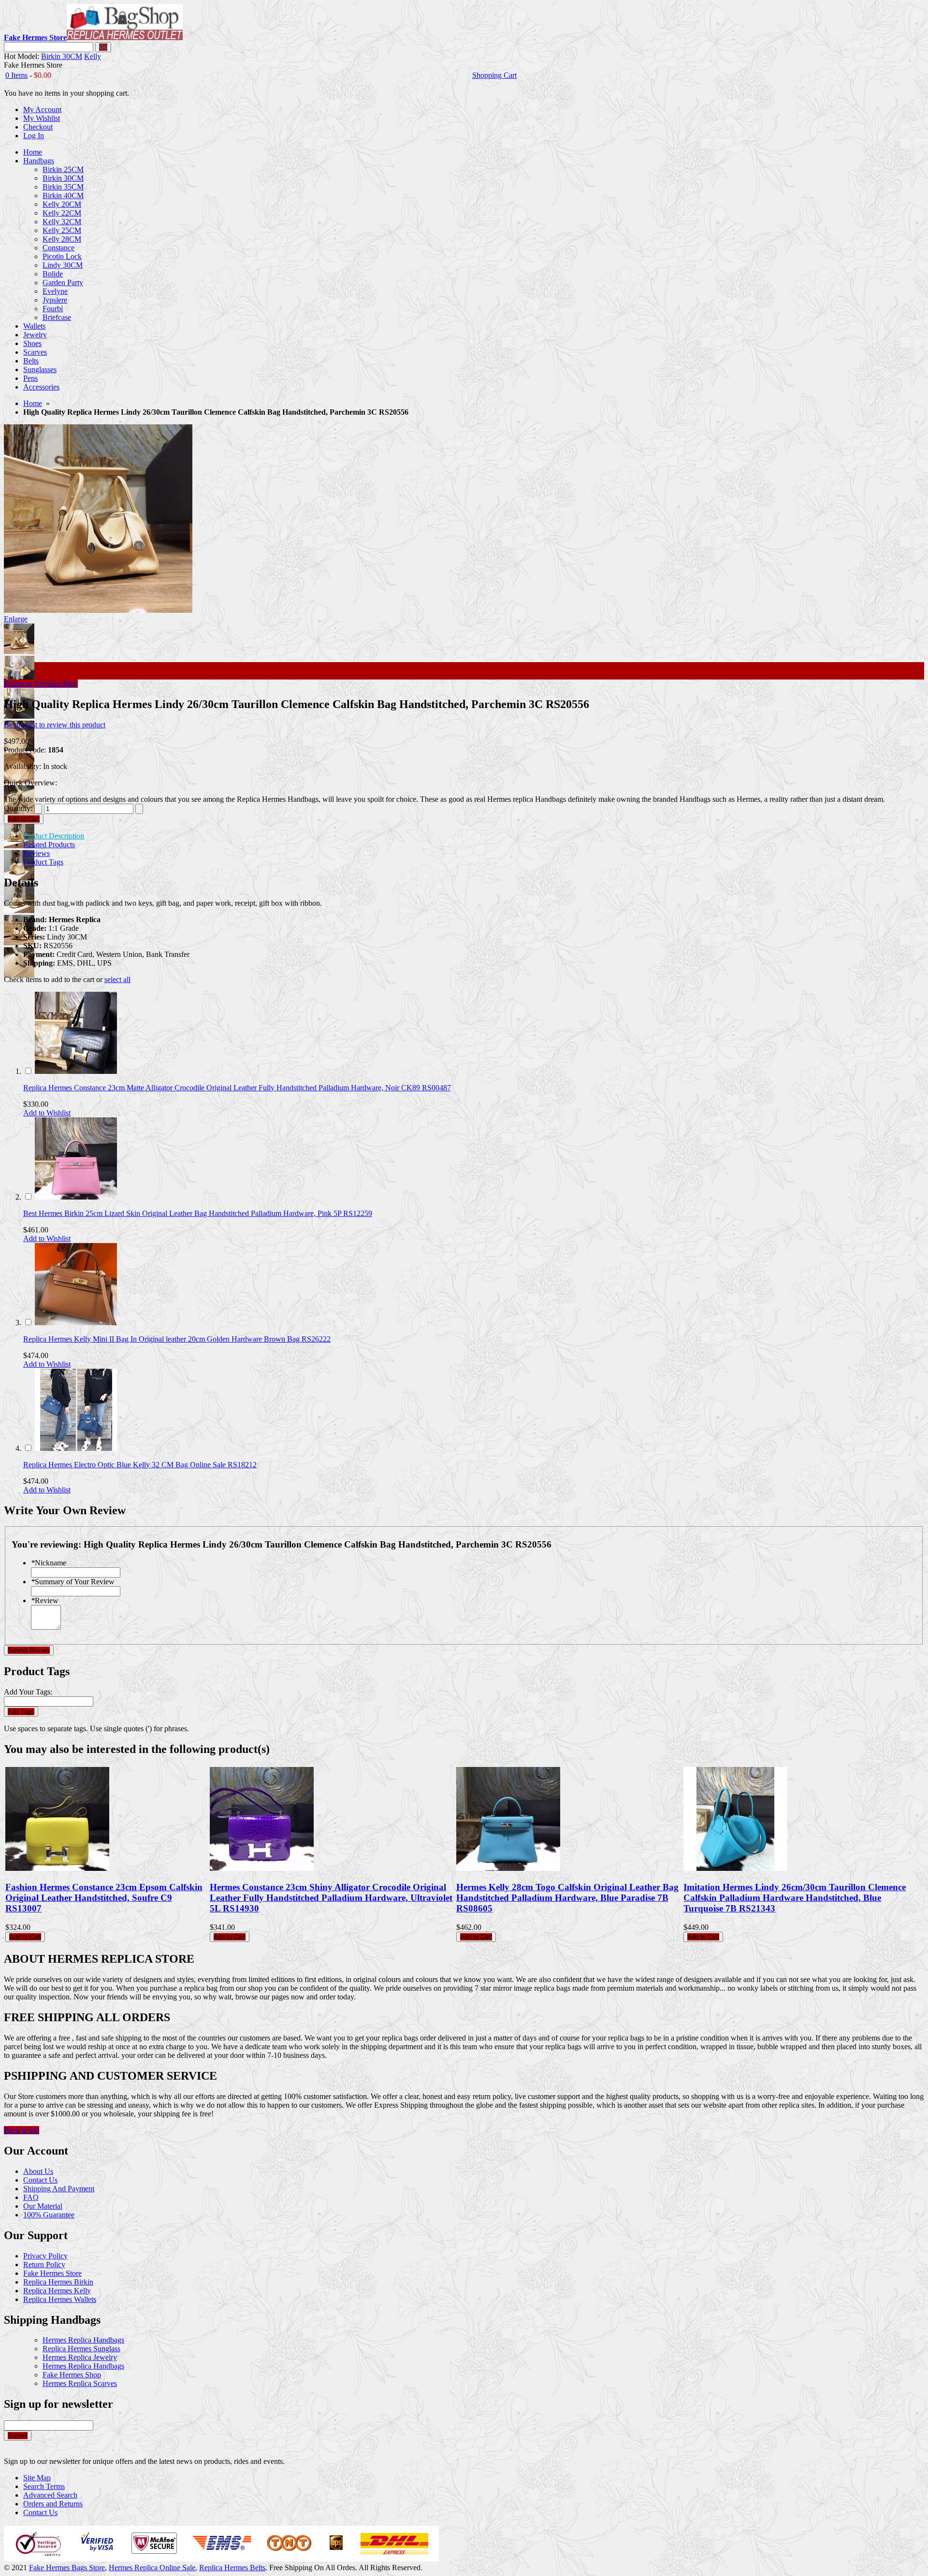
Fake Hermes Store (52, 2273)
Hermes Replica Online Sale (152, 2568)
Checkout (38, 127)
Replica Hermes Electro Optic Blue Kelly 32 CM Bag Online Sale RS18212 (140, 1465)
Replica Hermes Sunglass (81, 2349)
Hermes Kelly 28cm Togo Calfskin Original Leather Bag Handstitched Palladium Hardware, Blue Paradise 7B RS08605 (567, 1898)
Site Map (37, 2478)
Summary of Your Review (73, 1582)
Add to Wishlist (47, 1113)
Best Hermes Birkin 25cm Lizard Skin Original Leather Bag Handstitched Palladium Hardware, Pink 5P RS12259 (198, 1213)
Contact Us (40, 2180)
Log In (34, 136)
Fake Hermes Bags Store (67, 2568)
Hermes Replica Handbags (83, 2340)
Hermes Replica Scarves (80, 2383)
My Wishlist (42, 118)
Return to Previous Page (41, 684)
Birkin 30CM (62, 56)
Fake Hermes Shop (72, 2375)
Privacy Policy (45, 2256)
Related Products (49, 845)
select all (117, 979)
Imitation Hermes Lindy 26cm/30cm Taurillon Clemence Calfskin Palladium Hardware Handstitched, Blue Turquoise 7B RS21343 (795, 1898)
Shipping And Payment (59, 2189)
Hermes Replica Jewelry (80, 2357)
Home (33, 403)
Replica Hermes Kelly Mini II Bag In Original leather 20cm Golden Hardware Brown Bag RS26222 (177, 1339)
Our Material (43, 2206)
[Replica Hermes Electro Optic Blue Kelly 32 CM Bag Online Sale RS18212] (76, 1448)
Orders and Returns (53, 2504)
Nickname (49, 1563)
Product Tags (43, 862)
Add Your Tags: (28, 1692)
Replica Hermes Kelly (57, 2291)
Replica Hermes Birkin (58, 2282)
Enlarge (16, 619)
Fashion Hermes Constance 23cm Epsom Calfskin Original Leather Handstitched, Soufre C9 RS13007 (104, 1898)
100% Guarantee (49, 2215)
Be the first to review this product (55, 725)
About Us (38, 2171)
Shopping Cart (494, 75)
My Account (42, 109)
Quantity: (18, 808)
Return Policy (44, 2265)
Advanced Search (50, 2495)
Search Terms (44, 2486)
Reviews (36, 853)
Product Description (54, 836)
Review (45, 1600)
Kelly (93, 56)
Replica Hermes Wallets (60, 2299)
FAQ (31, 2197)
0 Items (16, 75)
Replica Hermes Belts (232, 2568)
